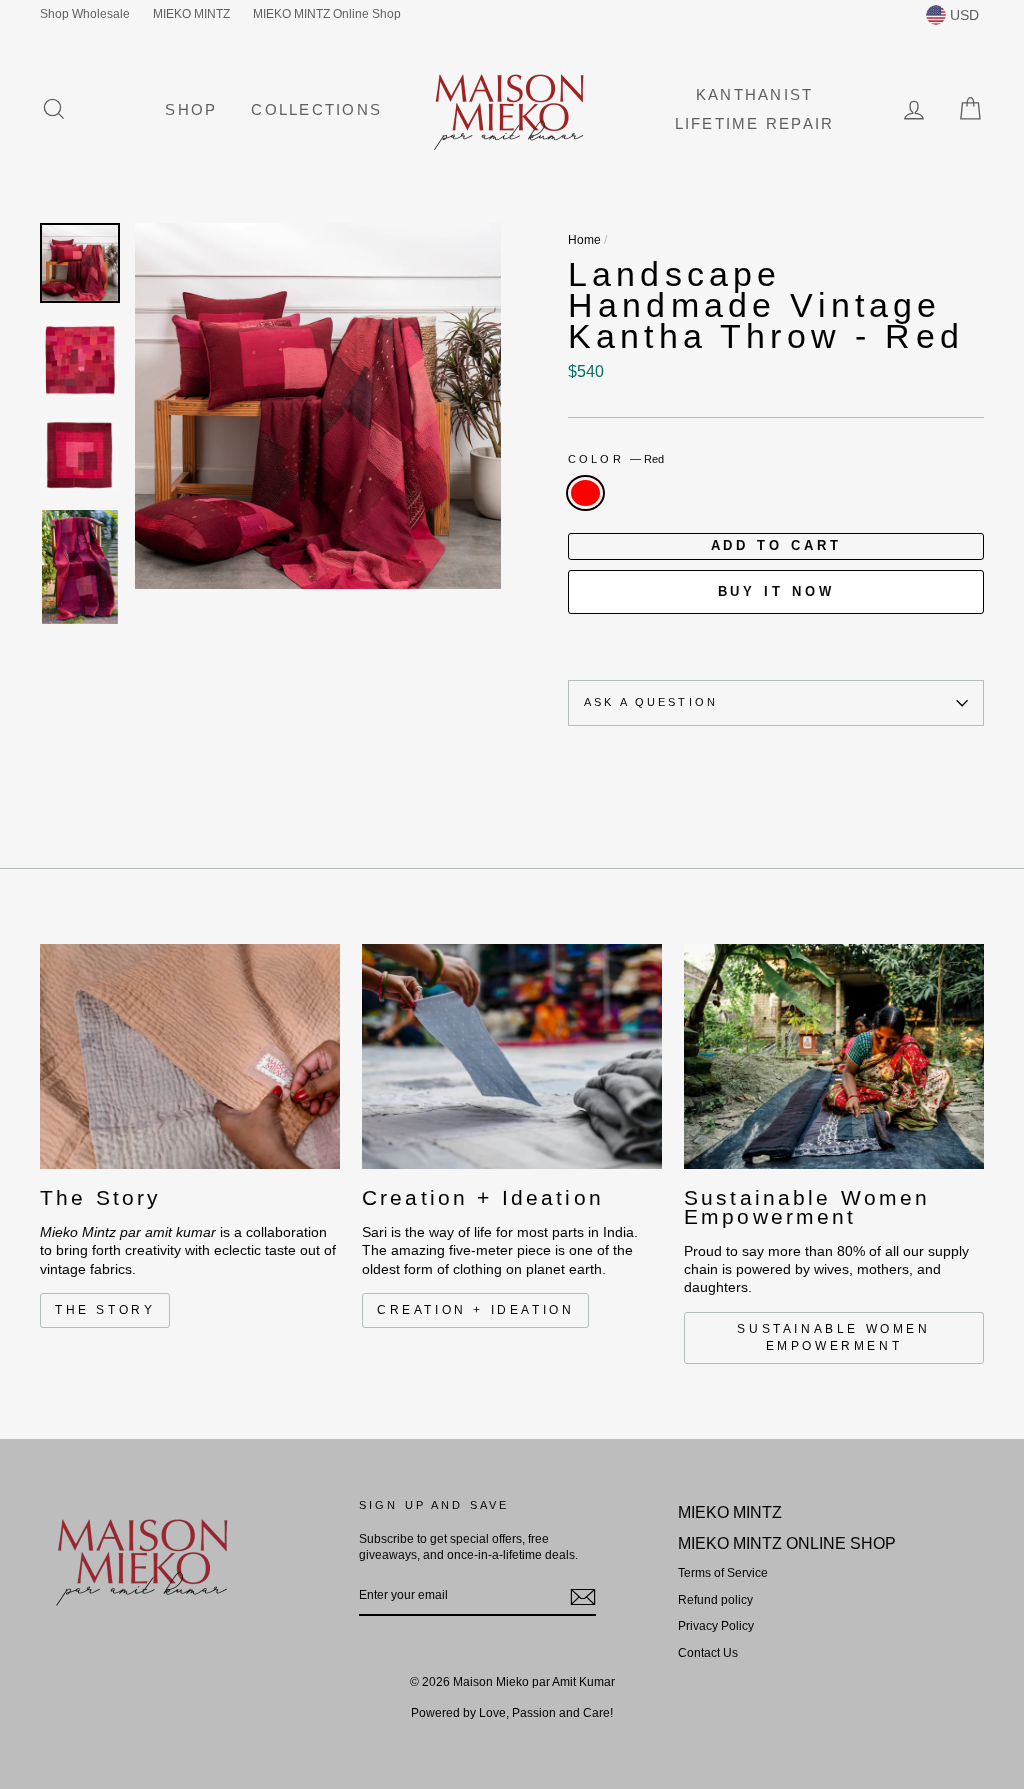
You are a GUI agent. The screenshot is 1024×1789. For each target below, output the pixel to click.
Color (616, 459)
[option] (318, 406)
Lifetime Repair (755, 123)
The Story (105, 1310)
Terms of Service (723, 1573)
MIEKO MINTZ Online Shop (327, 14)
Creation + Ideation (475, 1310)
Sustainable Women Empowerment (833, 1337)
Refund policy (715, 1600)
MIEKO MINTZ (191, 14)
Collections (316, 109)
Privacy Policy (716, 1626)
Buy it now (776, 591)
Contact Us (708, 1653)
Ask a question (651, 702)
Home (584, 240)
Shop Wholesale (85, 14)
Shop (191, 109)
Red (585, 493)
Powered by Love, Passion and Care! (512, 1713)
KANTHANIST (755, 94)
